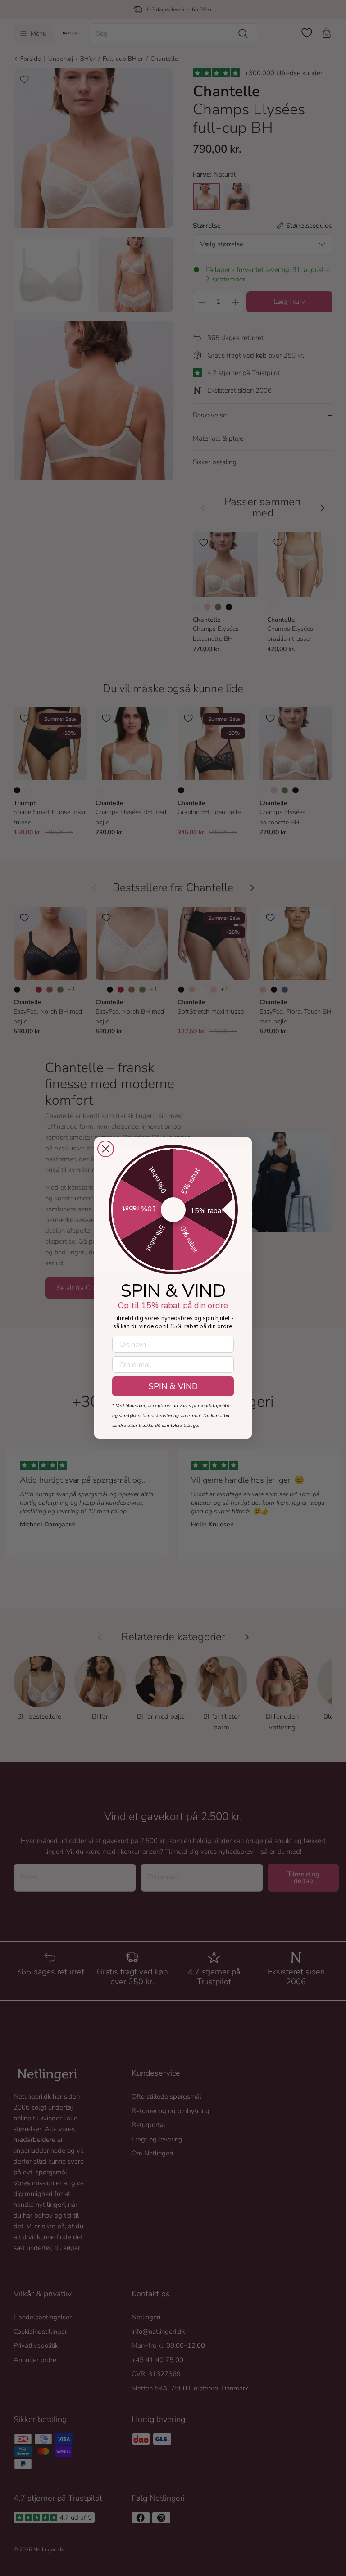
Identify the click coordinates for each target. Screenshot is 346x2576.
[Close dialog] (106, 1149)
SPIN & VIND (173, 1386)
